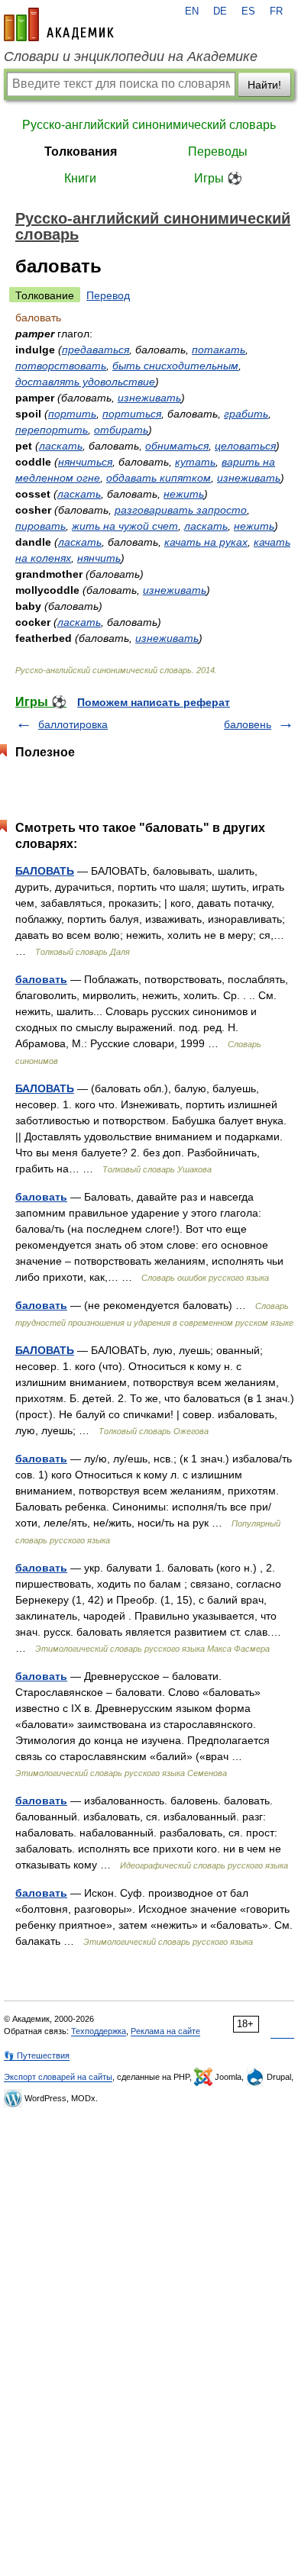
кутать (195, 462)
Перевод (108, 295)
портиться (132, 414)
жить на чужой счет (125, 526)
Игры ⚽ (218, 178)
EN (192, 11)
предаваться (96, 350)
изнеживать (149, 398)
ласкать (61, 446)
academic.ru (59, 24)
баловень (248, 724)
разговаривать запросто (181, 510)
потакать (219, 350)
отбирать (121, 430)
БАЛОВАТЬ (45, 871)
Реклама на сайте (165, 2031)
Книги (80, 178)
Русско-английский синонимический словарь (149, 125)
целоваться (245, 446)
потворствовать (61, 366)
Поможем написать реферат (154, 702)
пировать (40, 526)
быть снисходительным (175, 366)
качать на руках (206, 542)
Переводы (218, 152)
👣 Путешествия (37, 2055)
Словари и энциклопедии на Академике (131, 56)
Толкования (81, 152)
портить (72, 414)
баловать (41, 979)
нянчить (99, 558)
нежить (184, 494)
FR (276, 11)
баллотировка (73, 724)
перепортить (52, 430)
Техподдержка (99, 2031)
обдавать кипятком (159, 478)
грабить (246, 414)
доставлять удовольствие (85, 382)
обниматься (177, 446)
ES (248, 11)
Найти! (264, 85)
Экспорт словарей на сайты (58, 2077)
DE (220, 11)
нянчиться (85, 462)
